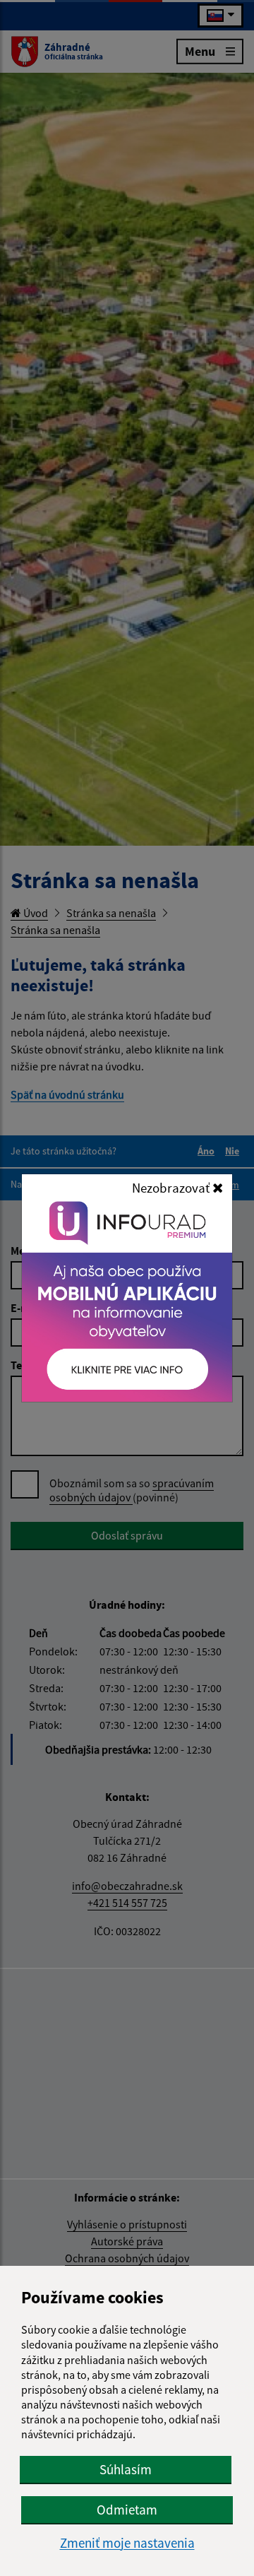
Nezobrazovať (172, 1188)
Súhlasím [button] (126, 2469)
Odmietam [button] (127, 2510)
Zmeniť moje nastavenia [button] (127, 2543)
